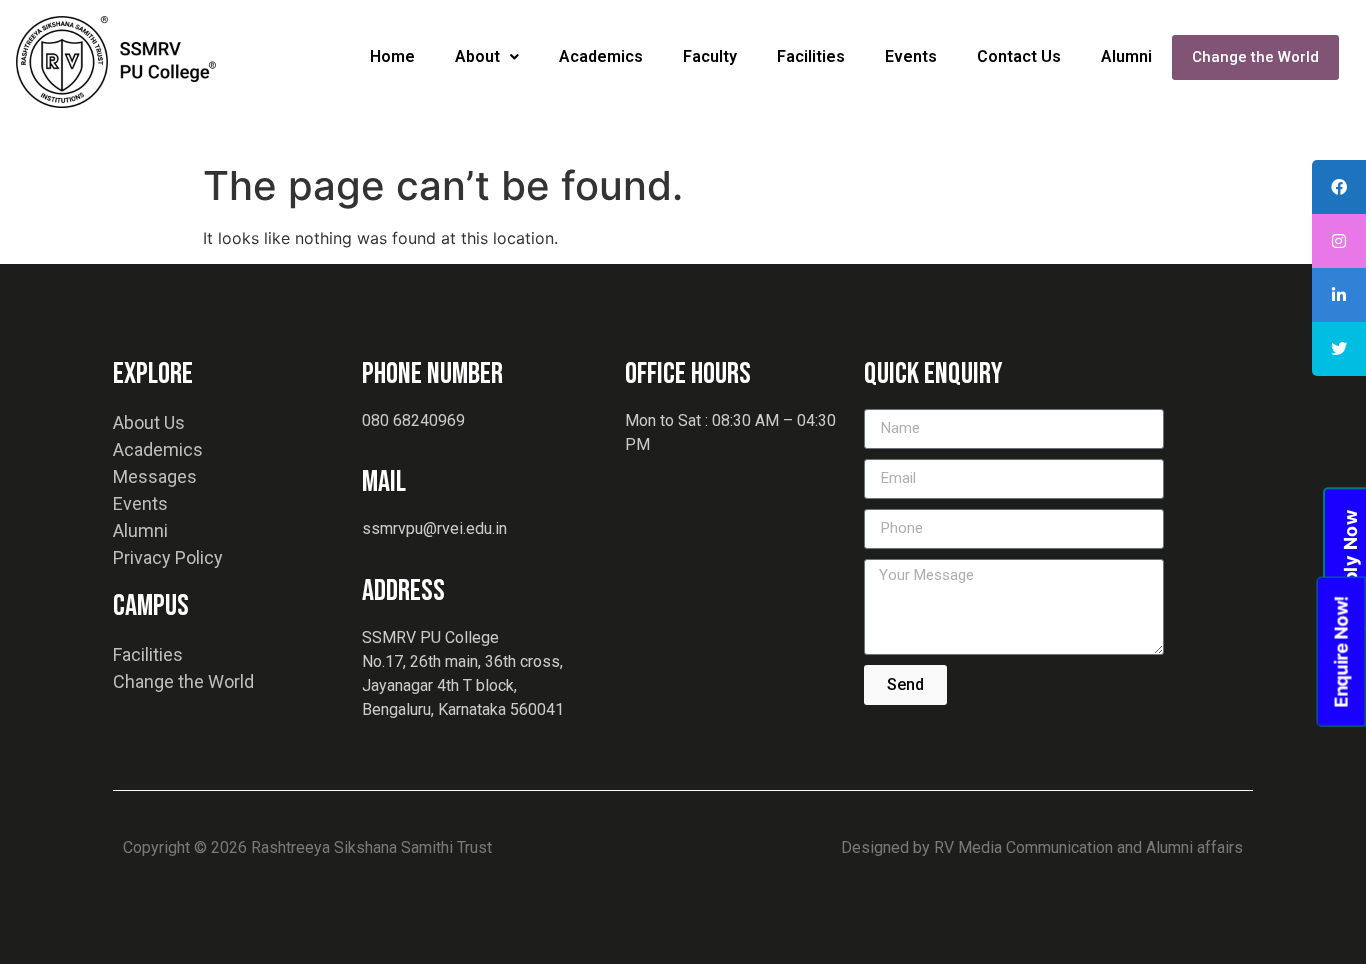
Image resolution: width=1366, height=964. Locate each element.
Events (911, 56)
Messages (155, 476)
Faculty (710, 56)
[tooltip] (1339, 187)
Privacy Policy (168, 557)
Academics (601, 56)
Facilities (811, 56)
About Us (149, 422)
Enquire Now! (1340, 651)
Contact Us (1019, 56)
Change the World (1255, 57)
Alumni (1126, 56)
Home (392, 56)
